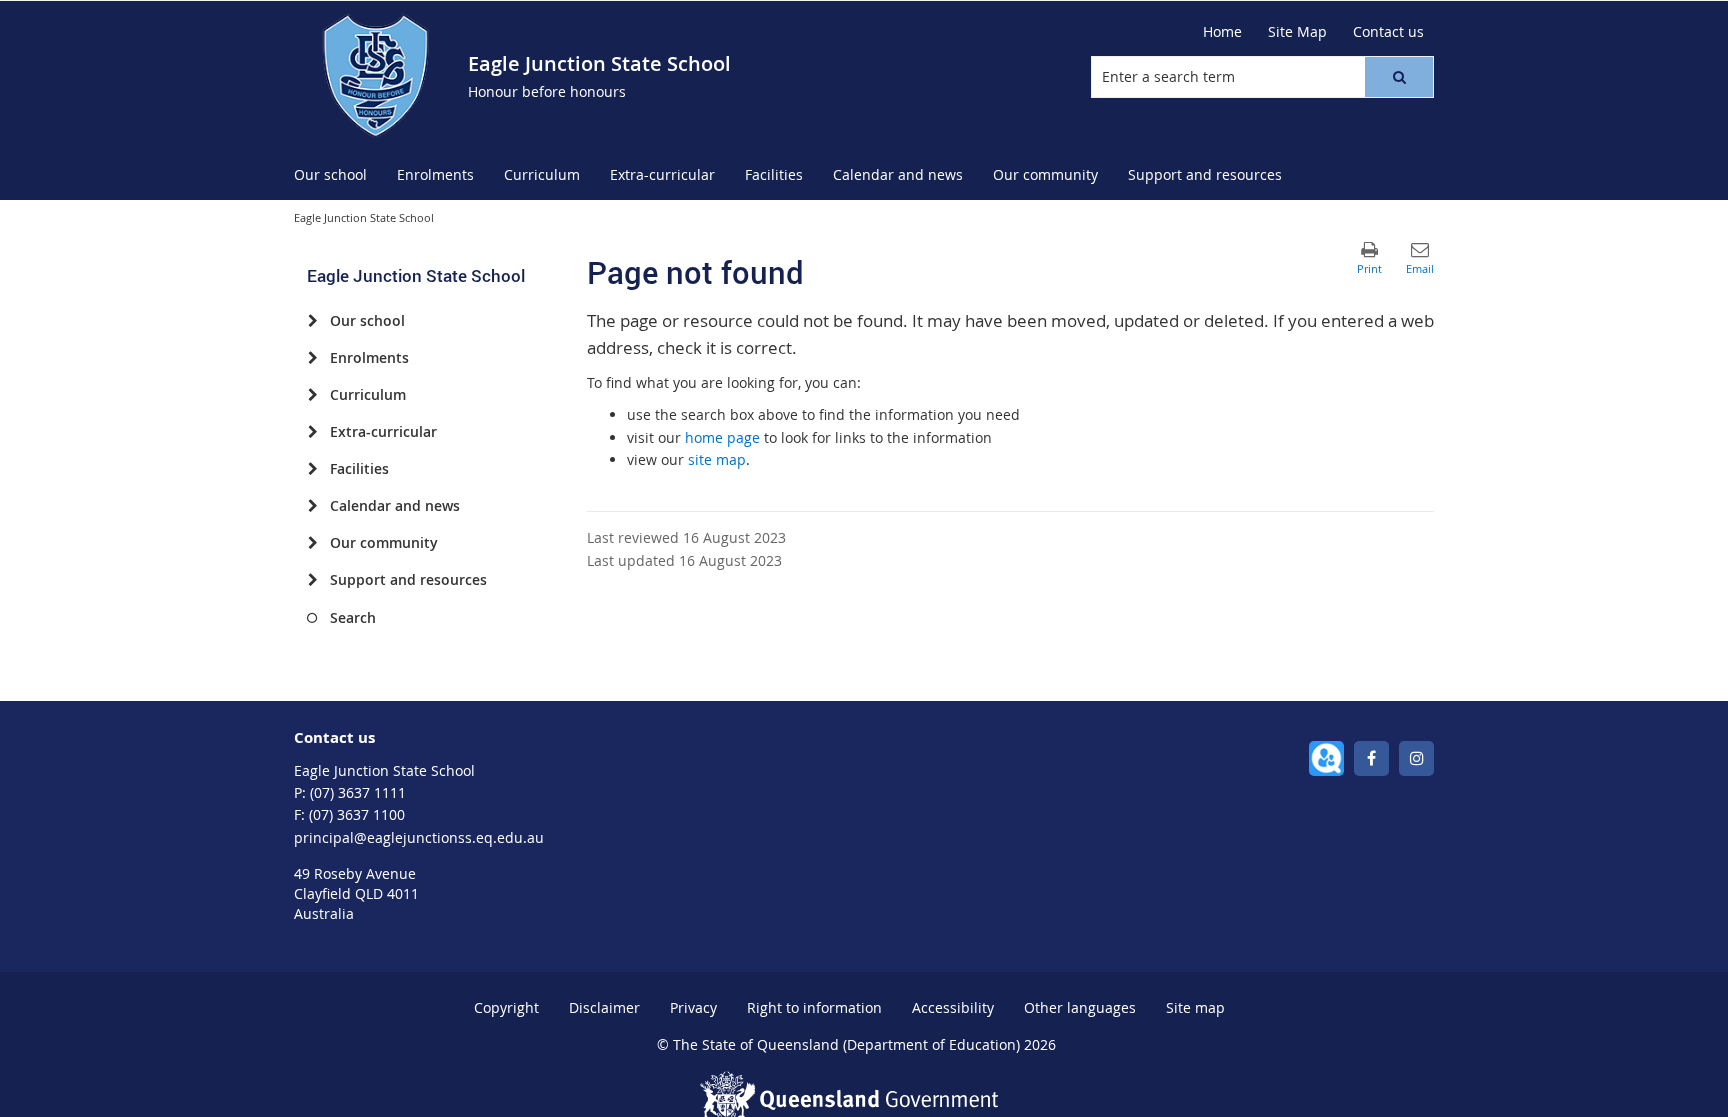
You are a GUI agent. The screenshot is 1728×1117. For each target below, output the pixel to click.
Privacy (693, 1007)
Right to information (814, 1007)
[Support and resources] (312, 580)
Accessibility (953, 1007)
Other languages (1080, 1007)
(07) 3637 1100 (357, 814)
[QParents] (1326, 758)
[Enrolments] (312, 358)
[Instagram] (1416, 758)
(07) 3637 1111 (358, 792)
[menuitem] (330, 175)
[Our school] (312, 321)
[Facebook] (1371, 758)
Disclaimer (604, 1007)
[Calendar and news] (312, 506)
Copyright (506, 1007)
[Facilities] (312, 469)
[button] (1399, 77)
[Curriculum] (312, 395)
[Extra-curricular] (312, 432)
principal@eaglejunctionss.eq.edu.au (419, 837)
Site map (1195, 1007)
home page (722, 437)
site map (717, 459)
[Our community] (312, 543)
